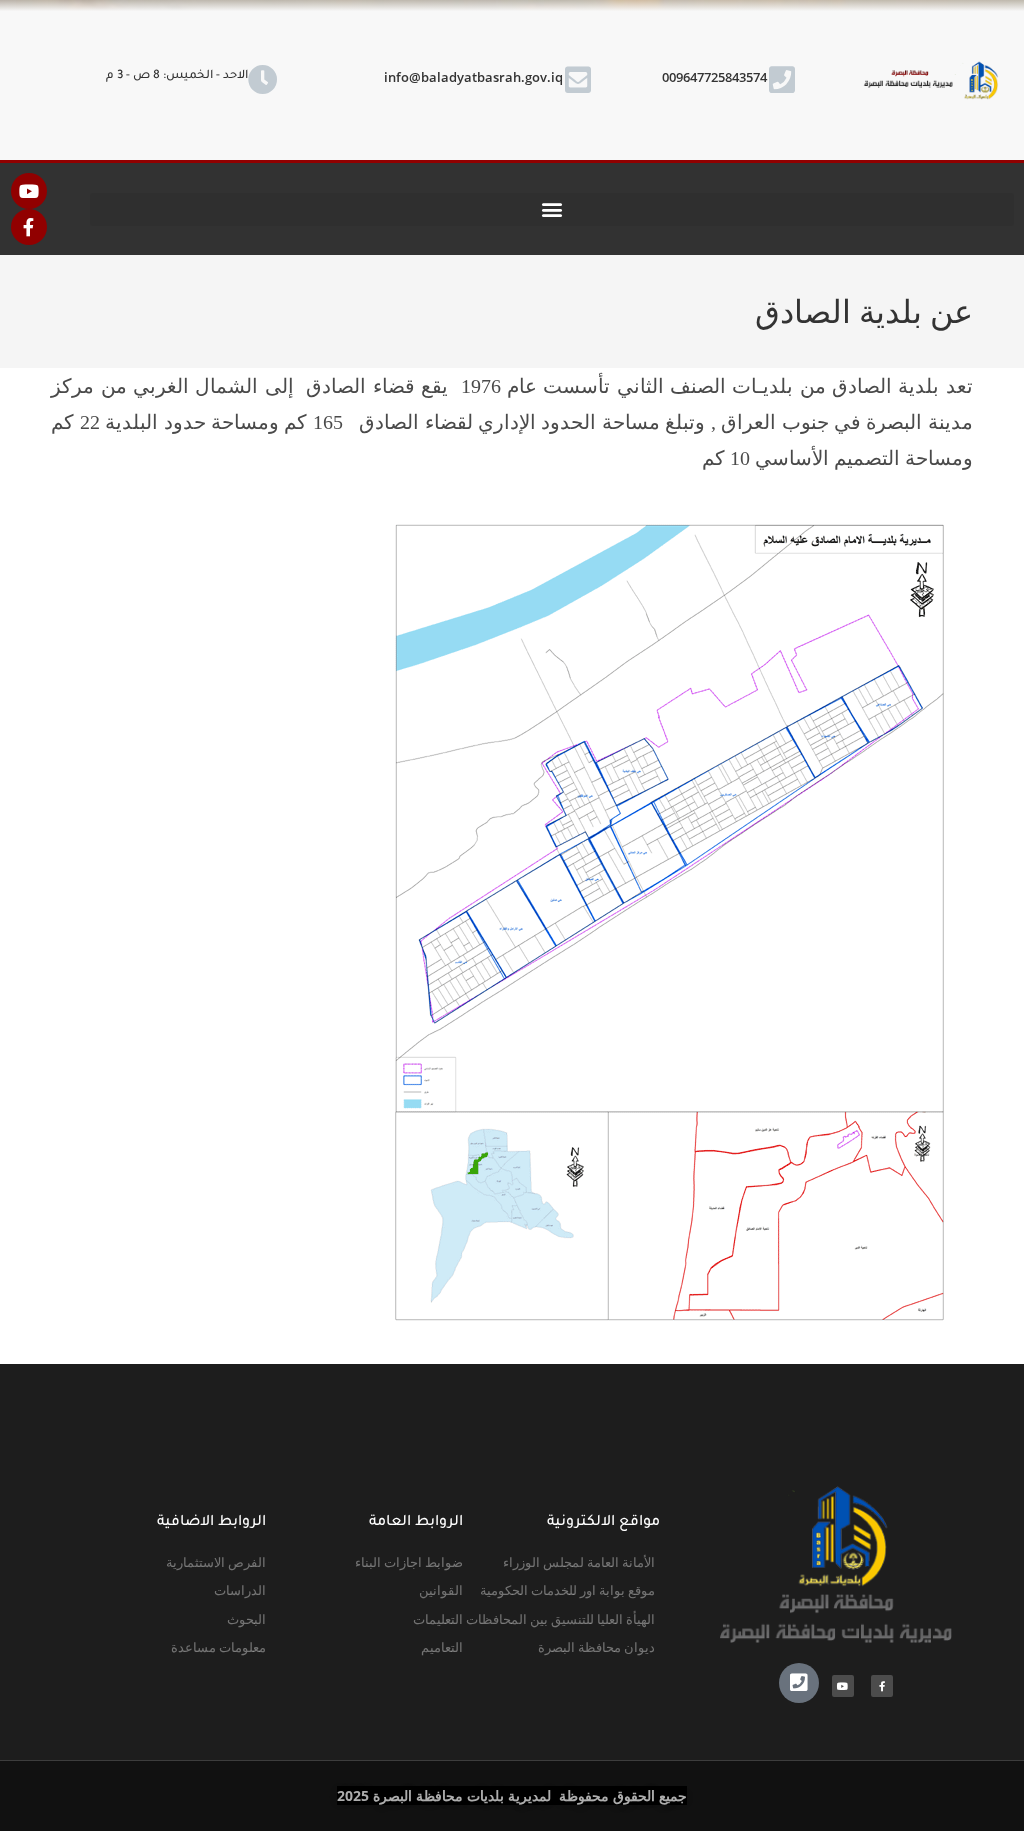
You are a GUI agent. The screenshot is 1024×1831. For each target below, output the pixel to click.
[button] (552, 209)
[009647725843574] (782, 80)
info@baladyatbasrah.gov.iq (473, 77)
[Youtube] (29, 191)
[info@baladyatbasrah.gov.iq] (578, 80)
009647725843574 (714, 77)
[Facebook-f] (29, 227)
